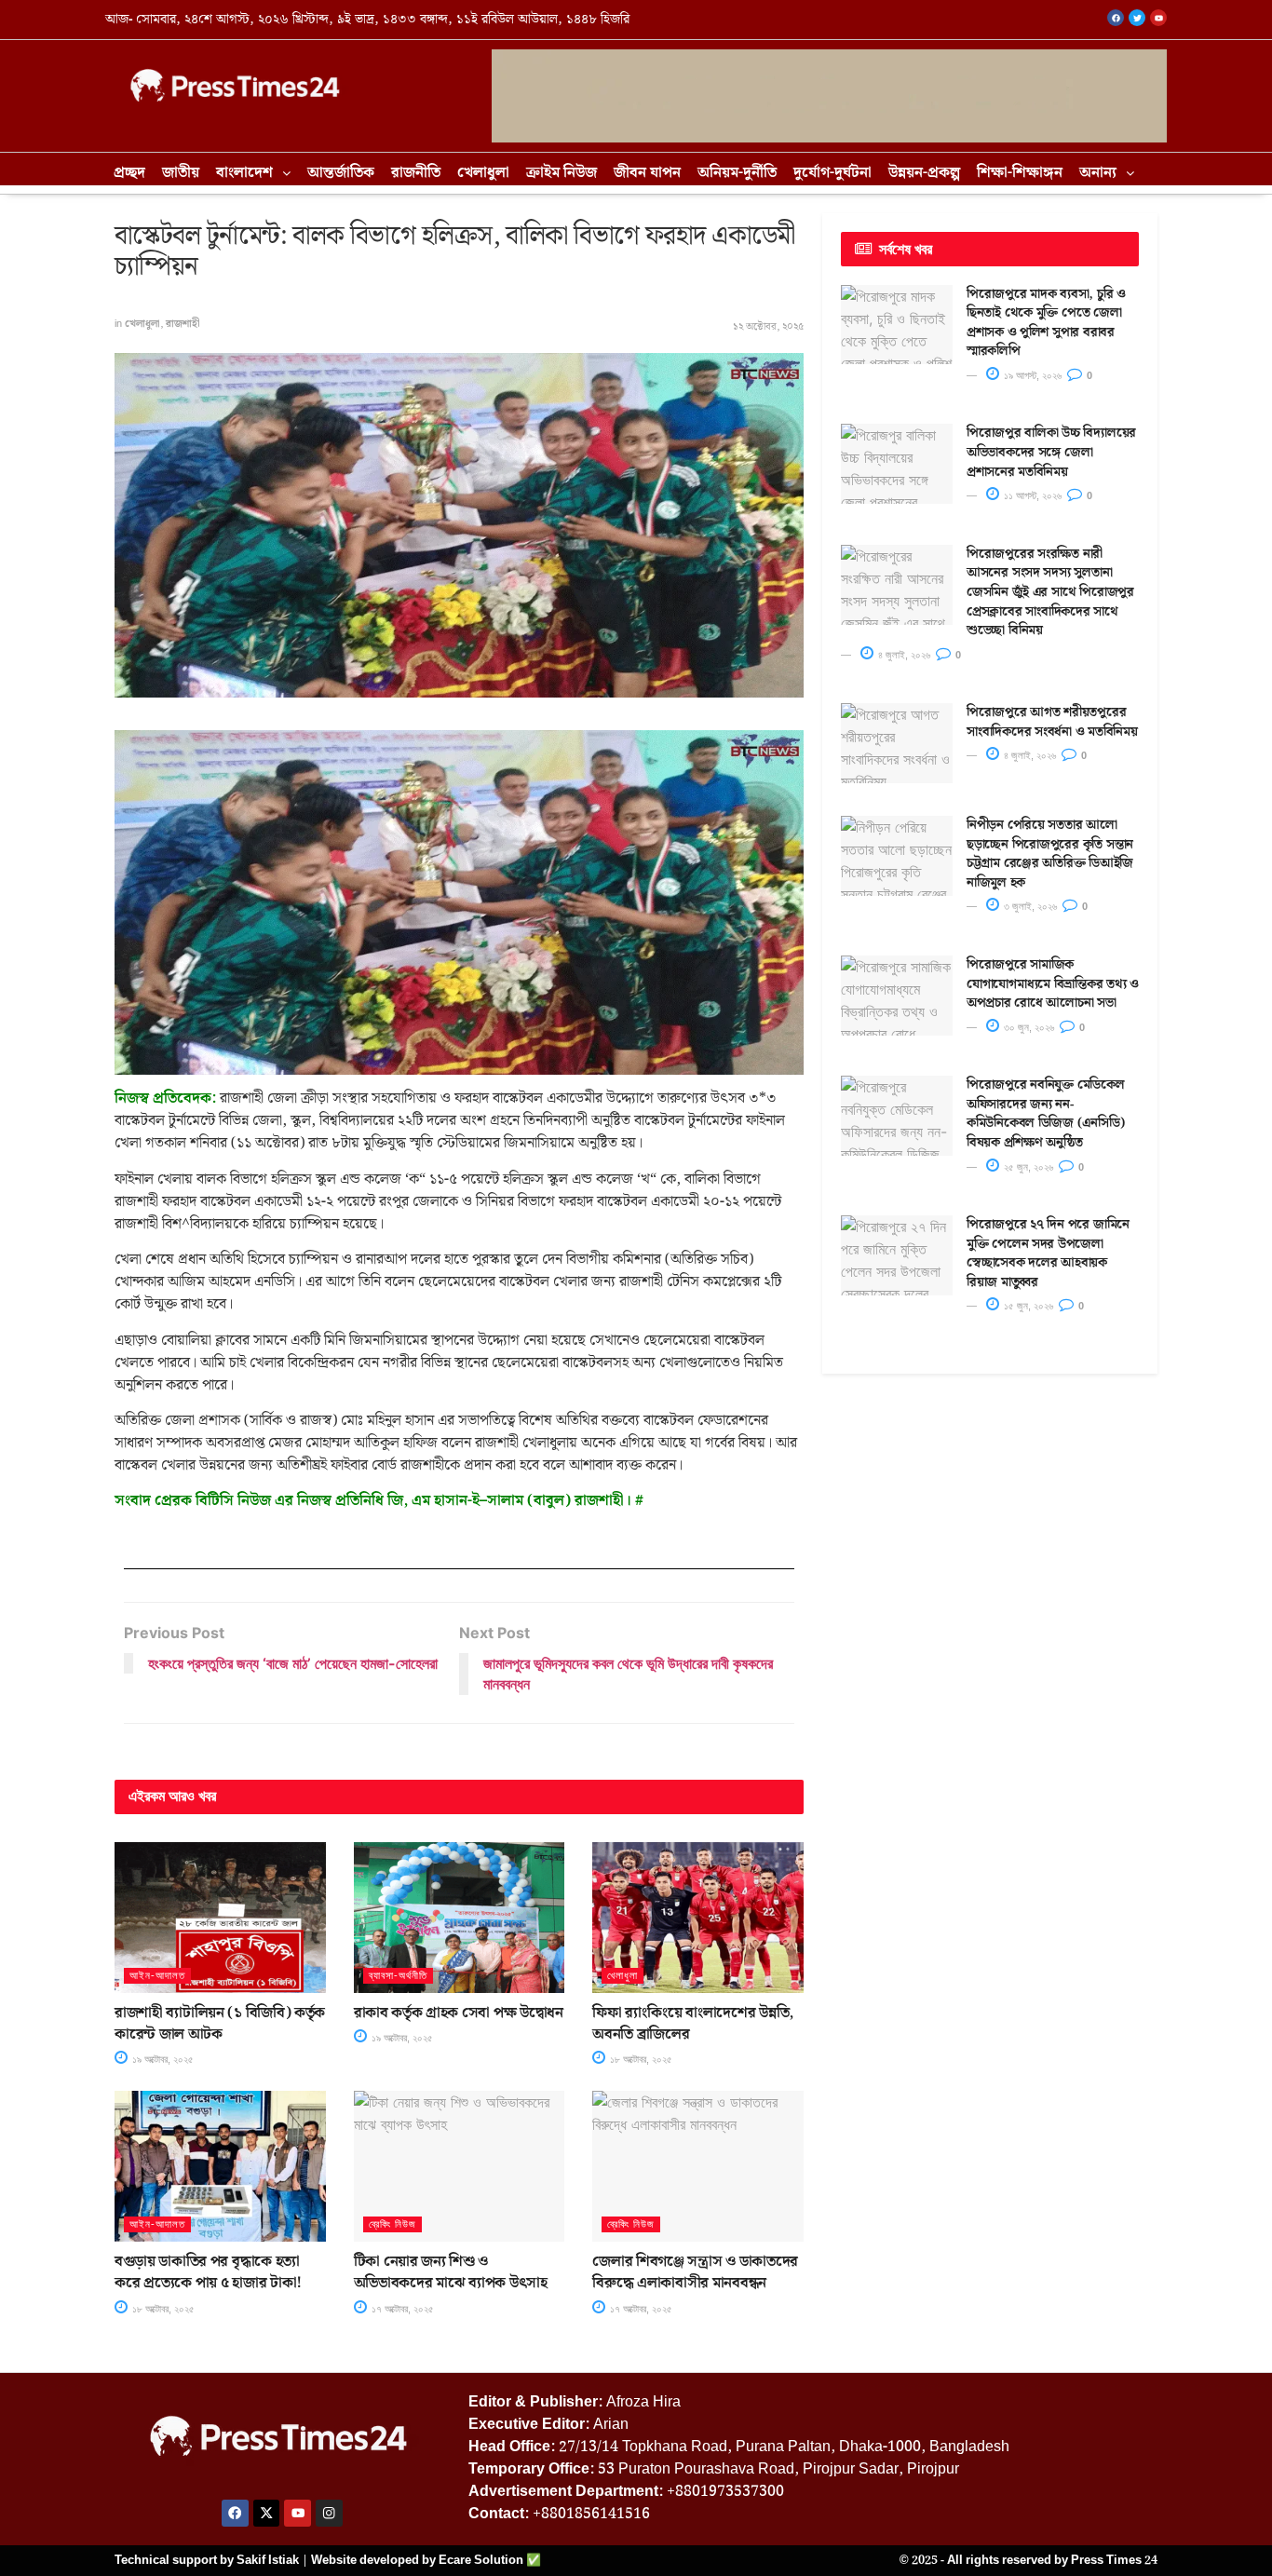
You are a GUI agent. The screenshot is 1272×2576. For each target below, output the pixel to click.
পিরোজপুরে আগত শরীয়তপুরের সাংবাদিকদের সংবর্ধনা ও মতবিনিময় (1052, 722)
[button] (253, 173)
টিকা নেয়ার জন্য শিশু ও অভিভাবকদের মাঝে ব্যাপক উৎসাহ (451, 2272)
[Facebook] (235, 2513)
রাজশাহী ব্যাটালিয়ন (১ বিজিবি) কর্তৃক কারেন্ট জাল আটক (220, 2024)
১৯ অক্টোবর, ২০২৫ (162, 2059)
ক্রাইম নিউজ (562, 173)
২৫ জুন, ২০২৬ (1027, 1167)
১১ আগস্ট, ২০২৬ (1031, 495)
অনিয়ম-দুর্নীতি (737, 173)
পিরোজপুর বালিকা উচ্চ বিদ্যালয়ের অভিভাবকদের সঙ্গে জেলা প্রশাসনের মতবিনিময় (1051, 452)
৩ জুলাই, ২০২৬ (1029, 906)
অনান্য (1098, 173)
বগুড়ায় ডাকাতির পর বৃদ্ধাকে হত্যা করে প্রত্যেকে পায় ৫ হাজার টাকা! (208, 2272)
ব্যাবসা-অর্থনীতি (398, 1975)
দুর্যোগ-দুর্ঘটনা (832, 173)
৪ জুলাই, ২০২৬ (903, 655)
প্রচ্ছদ (129, 173)
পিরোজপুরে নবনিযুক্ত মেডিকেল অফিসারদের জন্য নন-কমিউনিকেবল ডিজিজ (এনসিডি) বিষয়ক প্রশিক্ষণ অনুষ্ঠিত (1046, 1114)
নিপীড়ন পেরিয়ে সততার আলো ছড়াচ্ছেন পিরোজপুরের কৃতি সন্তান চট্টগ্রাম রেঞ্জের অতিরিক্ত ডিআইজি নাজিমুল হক (1050, 854)
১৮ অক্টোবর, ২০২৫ (640, 2059)
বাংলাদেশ (244, 173)
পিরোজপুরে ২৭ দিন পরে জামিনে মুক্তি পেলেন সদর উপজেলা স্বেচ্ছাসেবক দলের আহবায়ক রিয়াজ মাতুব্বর (1048, 1254)
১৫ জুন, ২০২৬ (1027, 1306)
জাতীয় (181, 173)
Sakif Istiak (268, 2560)
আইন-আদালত (157, 1975)
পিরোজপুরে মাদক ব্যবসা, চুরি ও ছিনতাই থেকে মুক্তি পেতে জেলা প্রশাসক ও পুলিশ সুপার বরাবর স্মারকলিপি (1046, 323)
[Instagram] (329, 2513)
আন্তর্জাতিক (341, 173)
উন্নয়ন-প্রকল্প (924, 173)
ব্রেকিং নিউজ (392, 2224)
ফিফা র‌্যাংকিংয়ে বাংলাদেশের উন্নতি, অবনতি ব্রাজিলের (693, 2024)
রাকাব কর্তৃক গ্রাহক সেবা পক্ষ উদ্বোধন (459, 2013)
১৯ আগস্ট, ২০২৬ (1031, 375)
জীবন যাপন (647, 173)
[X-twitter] (267, 2513)
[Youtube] (298, 2513)
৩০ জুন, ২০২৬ (1028, 1027)
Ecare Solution (481, 2560)
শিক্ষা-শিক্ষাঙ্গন (1020, 173)
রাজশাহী (183, 324)
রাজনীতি (416, 173)
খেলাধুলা (483, 173)
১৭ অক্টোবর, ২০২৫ (401, 2309)
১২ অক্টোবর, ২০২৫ (768, 327)
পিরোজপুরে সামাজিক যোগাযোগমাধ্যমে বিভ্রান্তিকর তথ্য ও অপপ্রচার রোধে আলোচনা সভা (1053, 984)
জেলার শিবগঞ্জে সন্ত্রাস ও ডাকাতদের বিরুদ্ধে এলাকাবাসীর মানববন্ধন (695, 2272)
